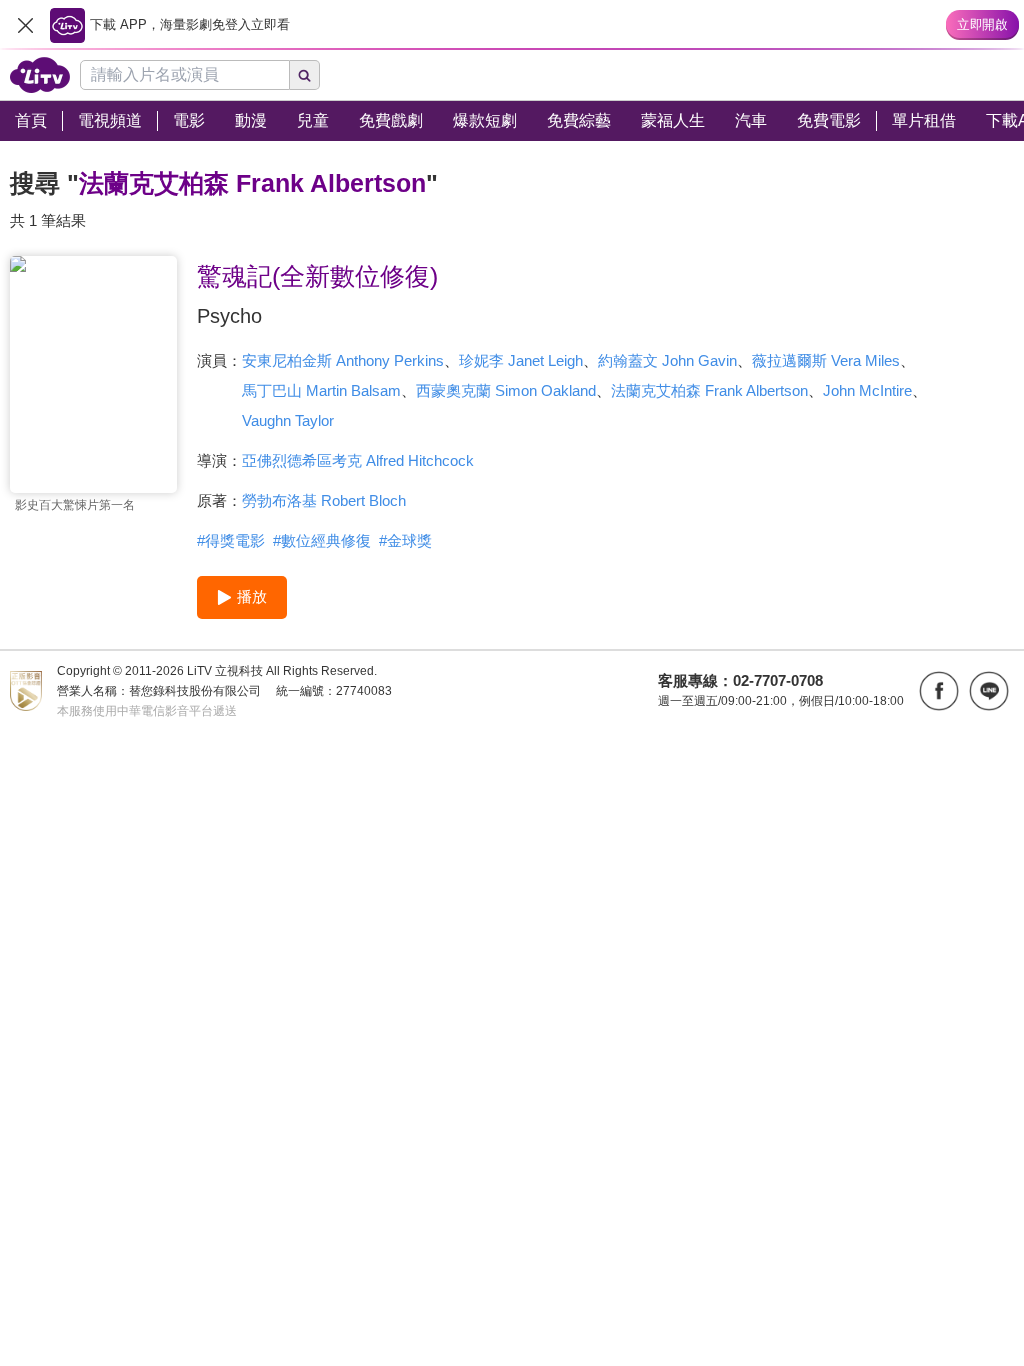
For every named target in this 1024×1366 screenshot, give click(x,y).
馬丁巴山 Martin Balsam (321, 390)
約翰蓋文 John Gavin (667, 360)
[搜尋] (305, 75)
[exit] (25, 25)
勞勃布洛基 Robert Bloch (324, 500)
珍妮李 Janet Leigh (521, 360)
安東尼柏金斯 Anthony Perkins (343, 360)
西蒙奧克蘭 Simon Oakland (506, 390)
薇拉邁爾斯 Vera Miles (826, 360)
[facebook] (939, 691)
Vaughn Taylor (288, 420)
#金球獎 (405, 540)
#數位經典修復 (322, 540)
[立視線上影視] (40, 75)
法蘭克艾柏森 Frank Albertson (709, 390)
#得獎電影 (231, 540)
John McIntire (867, 390)
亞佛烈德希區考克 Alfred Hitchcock (358, 460)
